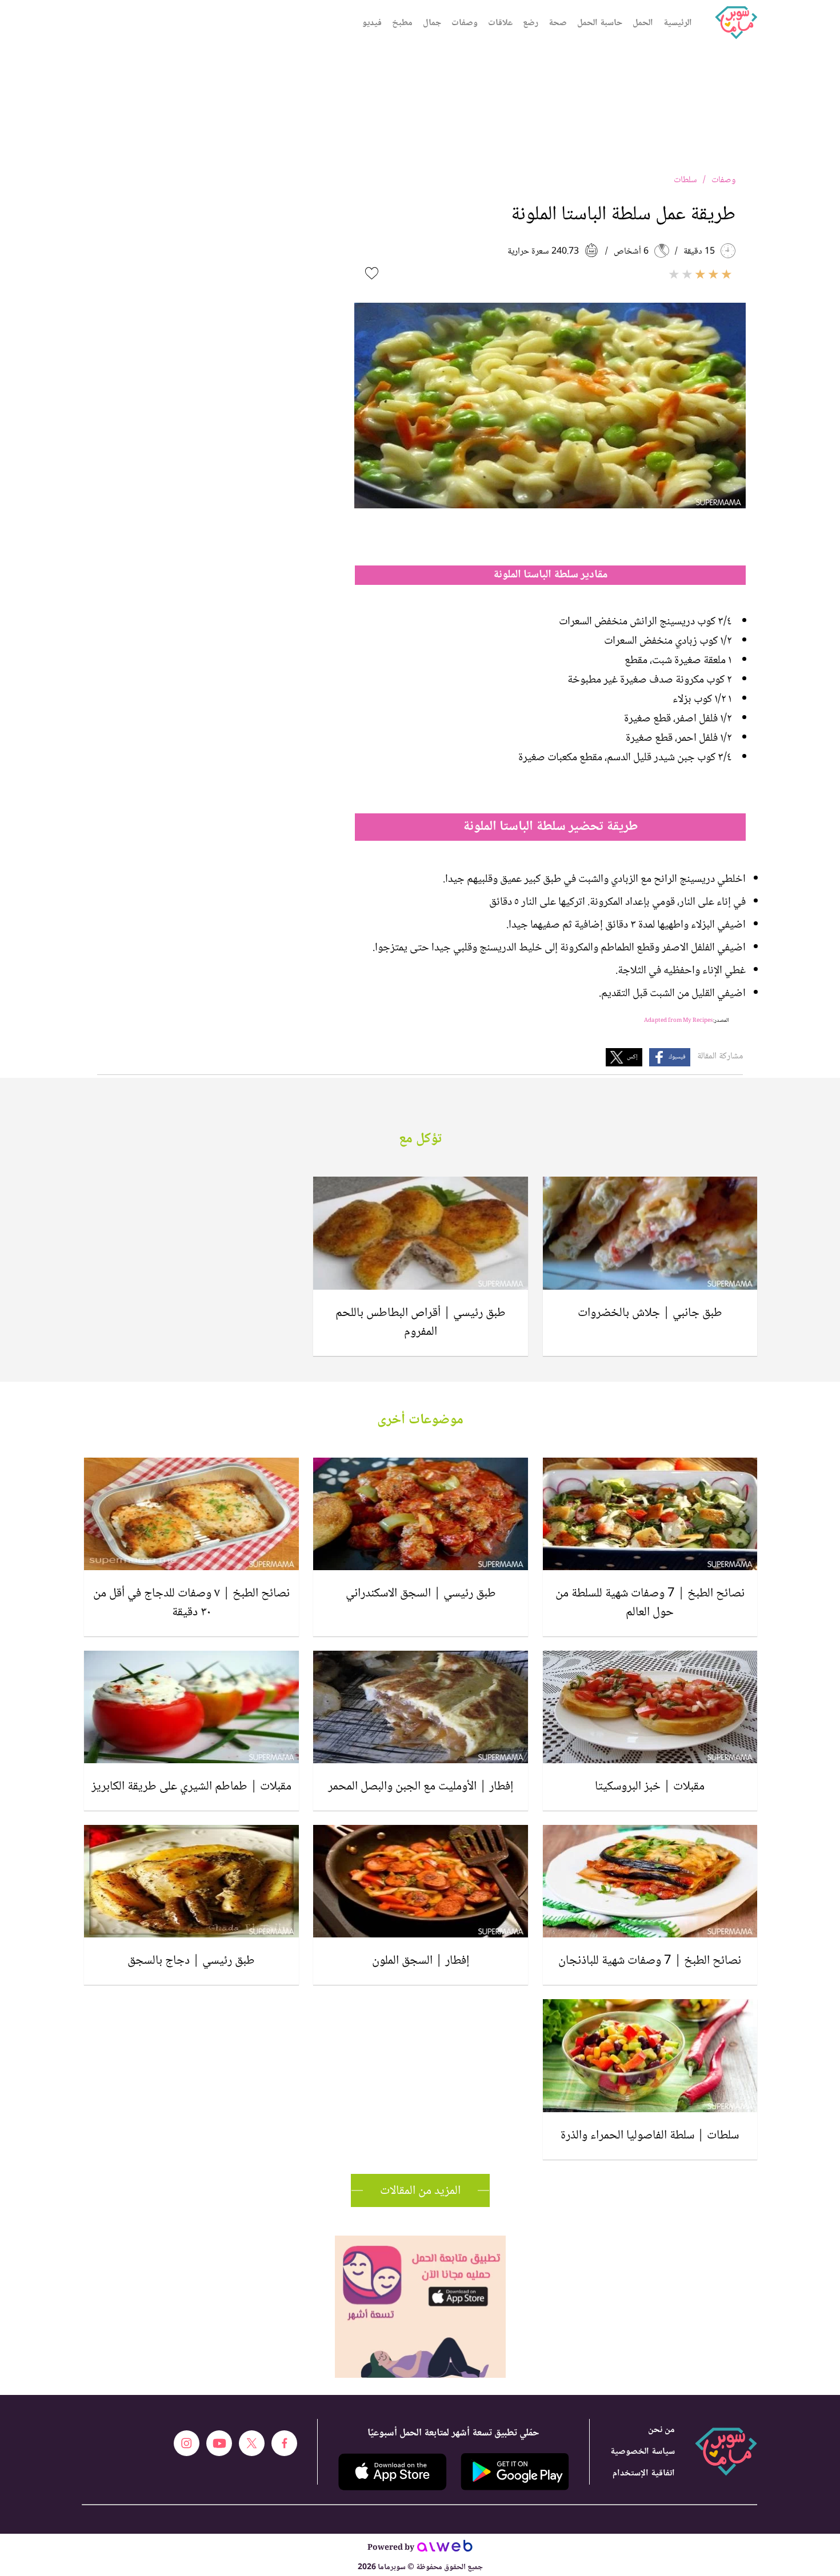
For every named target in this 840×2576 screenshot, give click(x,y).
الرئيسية (678, 23)
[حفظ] (372, 273)
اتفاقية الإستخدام (644, 2473)
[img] (420, 2240)
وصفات (465, 23)
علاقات (500, 23)
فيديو (372, 23)
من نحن (661, 2430)
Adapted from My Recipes (679, 1020)
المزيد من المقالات (420, 2191)
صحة (558, 23)
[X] (252, 2443)
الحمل (643, 23)
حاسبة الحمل (600, 23)
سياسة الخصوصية (643, 2452)
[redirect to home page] (736, 23)
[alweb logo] (445, 2549)
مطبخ (402, 23)
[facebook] (284, 2443)
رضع (531, 23)
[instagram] (187, 2443)
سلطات (685, 180)
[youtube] (219, 2443)
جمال (432, 23)
